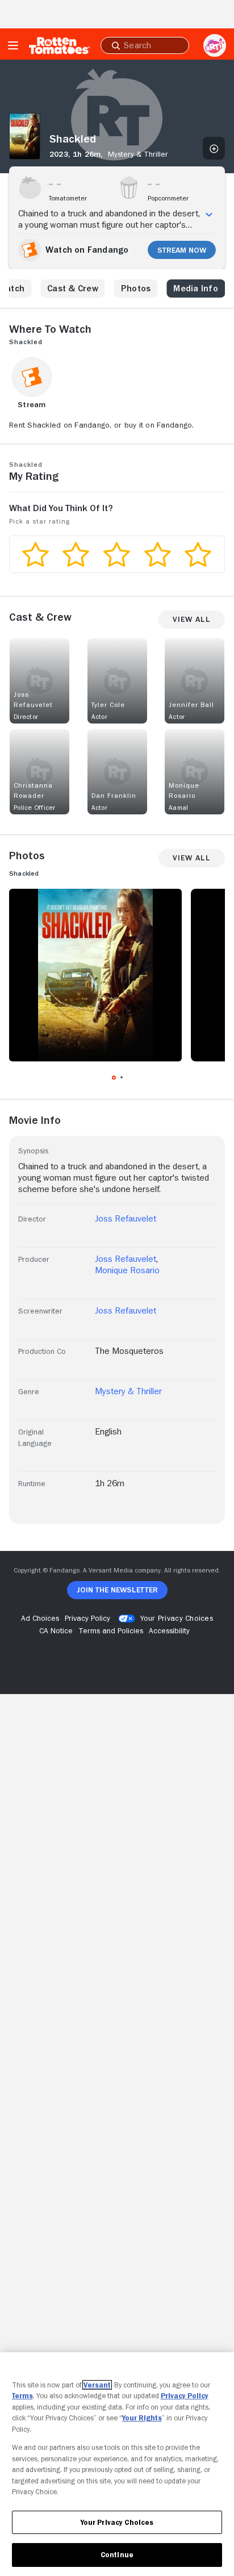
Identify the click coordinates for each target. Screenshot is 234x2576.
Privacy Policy (185, 2396)
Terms (22, 2396)
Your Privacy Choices (177, 1618)
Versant (97, 2385)
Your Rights (142, 2418)
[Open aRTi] (215, 45)
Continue (117, 2555)
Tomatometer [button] (68, 198)
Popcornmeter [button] (168, 198)
